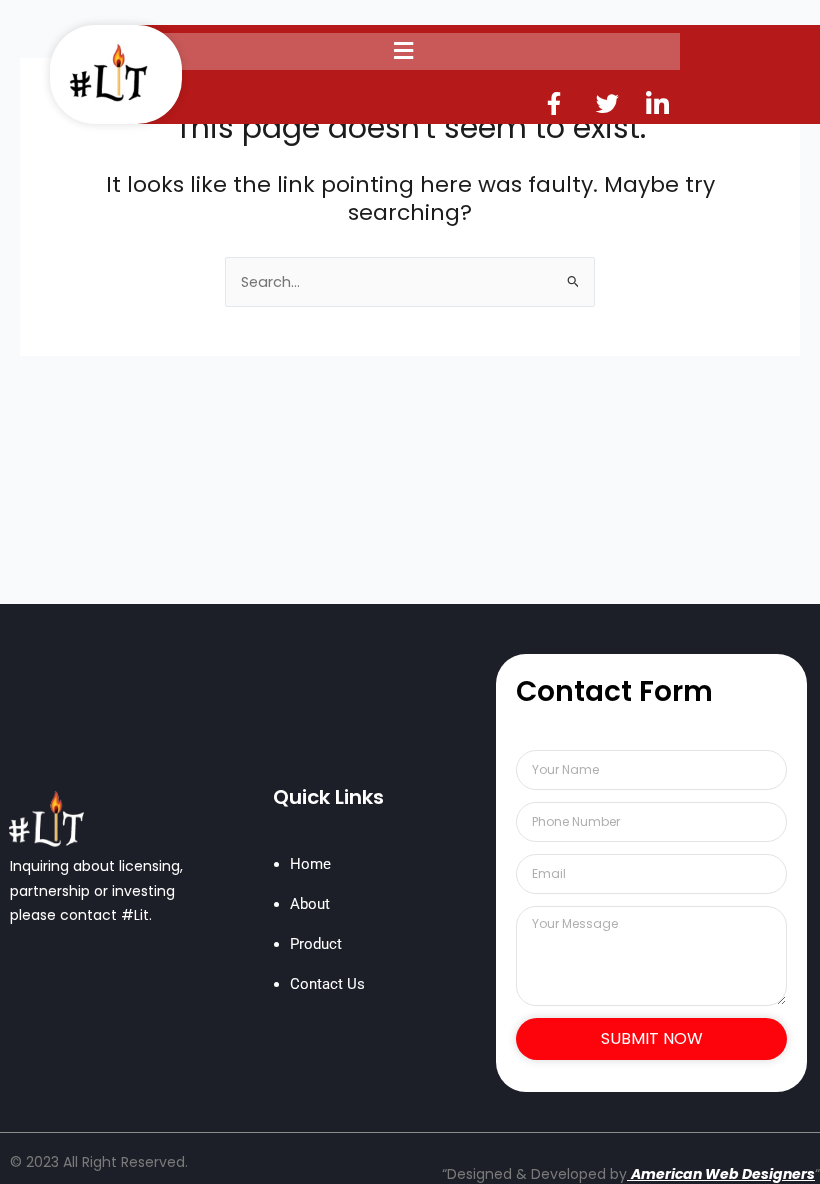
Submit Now (652, 1038)
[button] (403, 51)
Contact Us (327, 984)
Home (310, 864)
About (310, 904)
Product (316, 944)
